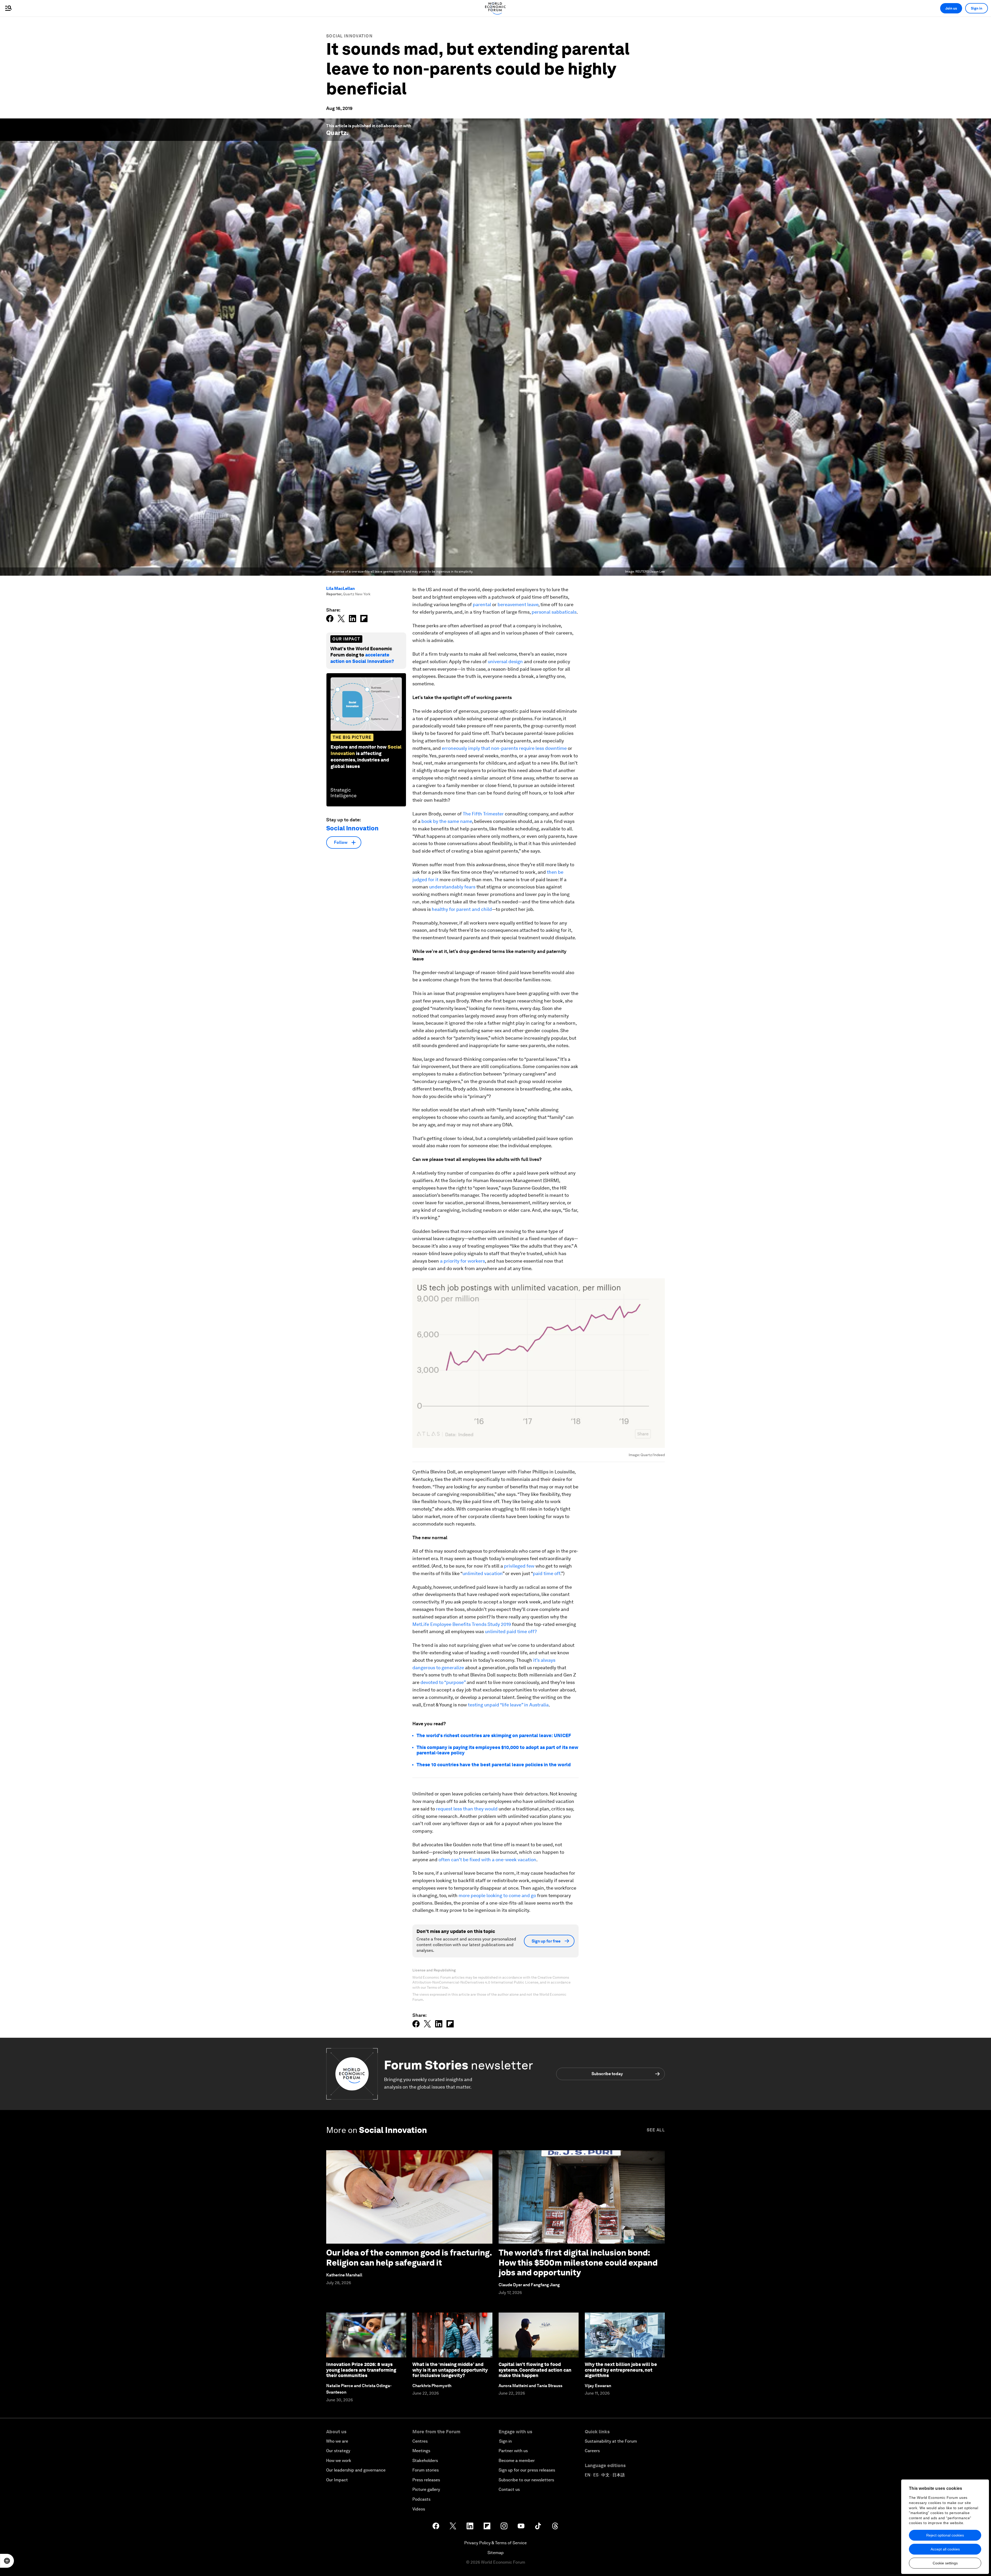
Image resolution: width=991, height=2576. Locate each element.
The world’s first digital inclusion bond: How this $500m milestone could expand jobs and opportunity (578, 2262)
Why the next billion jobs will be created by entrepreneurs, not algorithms (621, 2370)
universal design (505, 661)
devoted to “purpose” (443, 1682)
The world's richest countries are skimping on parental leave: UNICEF (494, 1735)
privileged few (519, 1566)
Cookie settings (945, 2563)
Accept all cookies (945, 2549)
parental (482, 604)
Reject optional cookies (945, 2535)
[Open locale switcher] (7, 2561)
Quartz (336, 133)
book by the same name (447, 821)
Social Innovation (349, 36)
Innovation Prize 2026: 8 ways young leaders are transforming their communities (361, 2370)
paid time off (547, 1573)
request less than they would (467, 1809)
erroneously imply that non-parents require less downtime (504, 748)
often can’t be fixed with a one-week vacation (487, 1860)
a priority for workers (462, 1261)
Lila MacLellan (341, 588)
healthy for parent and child (461, 909)
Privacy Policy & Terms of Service (495, 2543)
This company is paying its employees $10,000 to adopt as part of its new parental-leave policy (497, 1750)
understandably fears (452, 887)
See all (656, 2130)
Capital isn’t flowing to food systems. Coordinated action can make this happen (535, 2370)
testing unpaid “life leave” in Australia (508, 1705)
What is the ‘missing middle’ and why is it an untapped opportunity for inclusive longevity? (450, 2370)
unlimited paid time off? (511, 1631)
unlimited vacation (482, 1573)
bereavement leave (518, 604)
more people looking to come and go (497, 1895)
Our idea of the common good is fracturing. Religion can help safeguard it (409, 2257)
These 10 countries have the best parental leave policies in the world (494, 1765)
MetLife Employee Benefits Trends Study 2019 (462, 1624)
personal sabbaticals (554, 612)
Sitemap (496, 2553)
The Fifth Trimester (483, 814)
